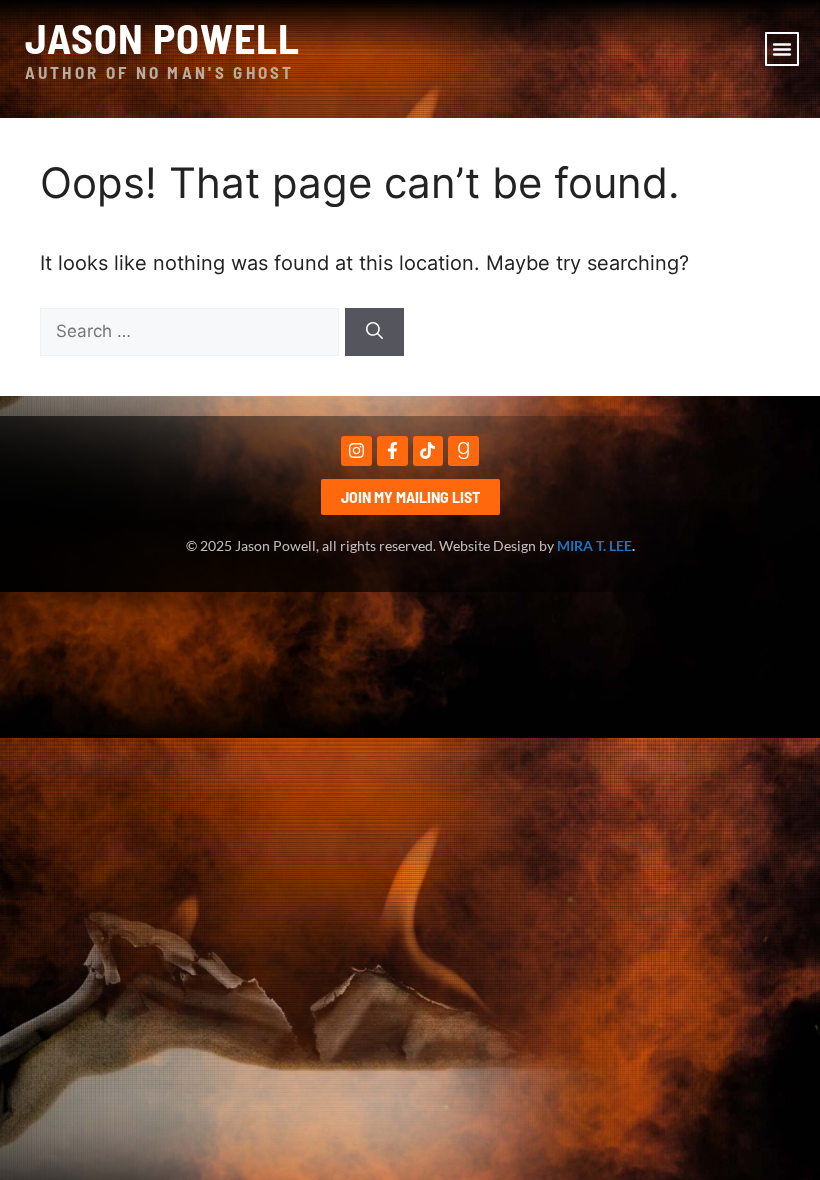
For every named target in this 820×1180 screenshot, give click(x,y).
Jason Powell (162, 37)
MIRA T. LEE (594, 545)
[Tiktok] (428, 451)
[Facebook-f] (392, 451)
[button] (782, 49)
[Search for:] (192, 330)
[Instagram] (356, 451)
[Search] (374, 332)
